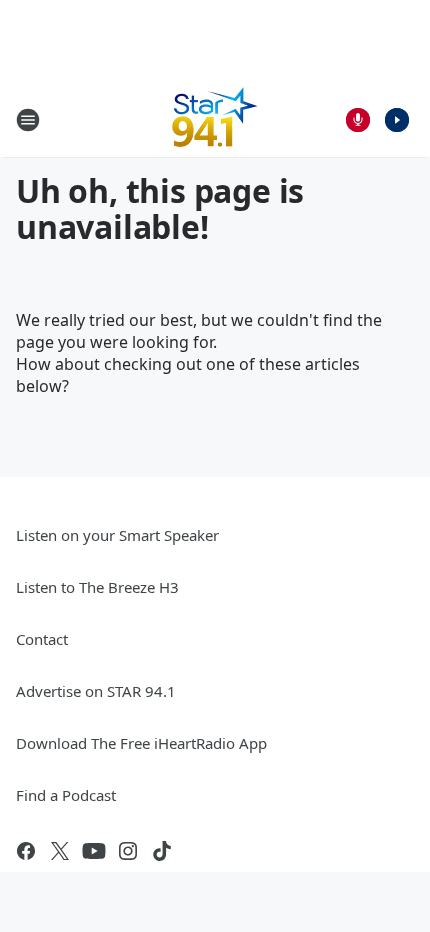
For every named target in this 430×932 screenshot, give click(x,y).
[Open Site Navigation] (28, 120)
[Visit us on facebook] (26, 851)
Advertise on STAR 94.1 (96, 691)
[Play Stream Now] (397, 120)
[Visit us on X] (60, 851)
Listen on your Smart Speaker (117, 535)
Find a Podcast (66, 795)
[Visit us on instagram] (128, 851)
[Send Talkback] (358, 120)
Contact (42, 639)
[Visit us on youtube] (94, 851)
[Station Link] (215, 119)
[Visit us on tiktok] (162, 851)
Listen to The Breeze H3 (97, 587)
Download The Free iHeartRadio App (141, 743)
